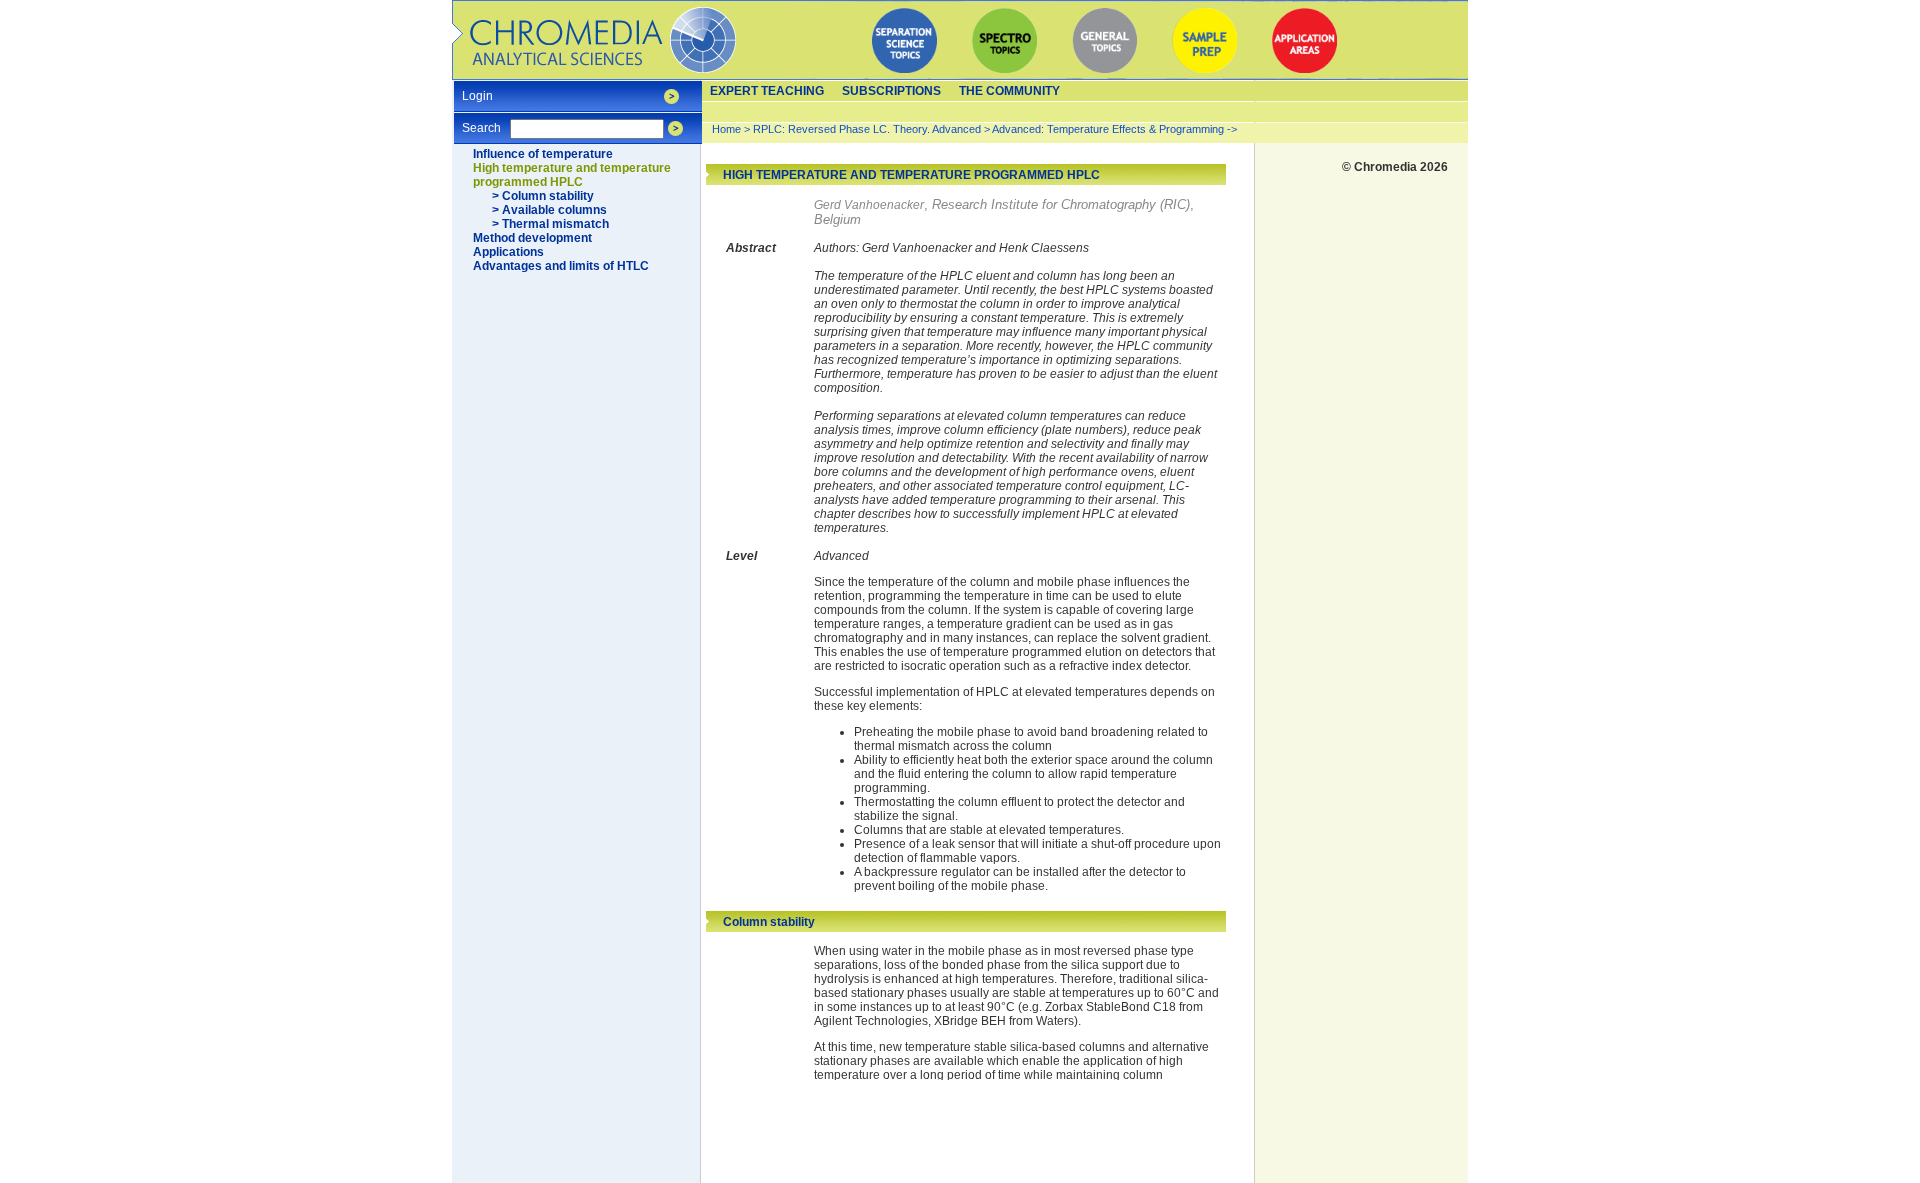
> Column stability (543, 196)
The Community (1009, 91)
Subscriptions (891, 91)
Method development (532, 238)
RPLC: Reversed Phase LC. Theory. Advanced (868, 129)
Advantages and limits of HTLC (561, 266)
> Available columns (549, 210)
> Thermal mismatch (550, 224)
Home (726, 129)
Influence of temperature (543, 154)
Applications (508, 252)
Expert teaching (767, 91)
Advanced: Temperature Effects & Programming (1108, 129)
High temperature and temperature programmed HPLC (572, 175)
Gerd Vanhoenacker (869, 205)
